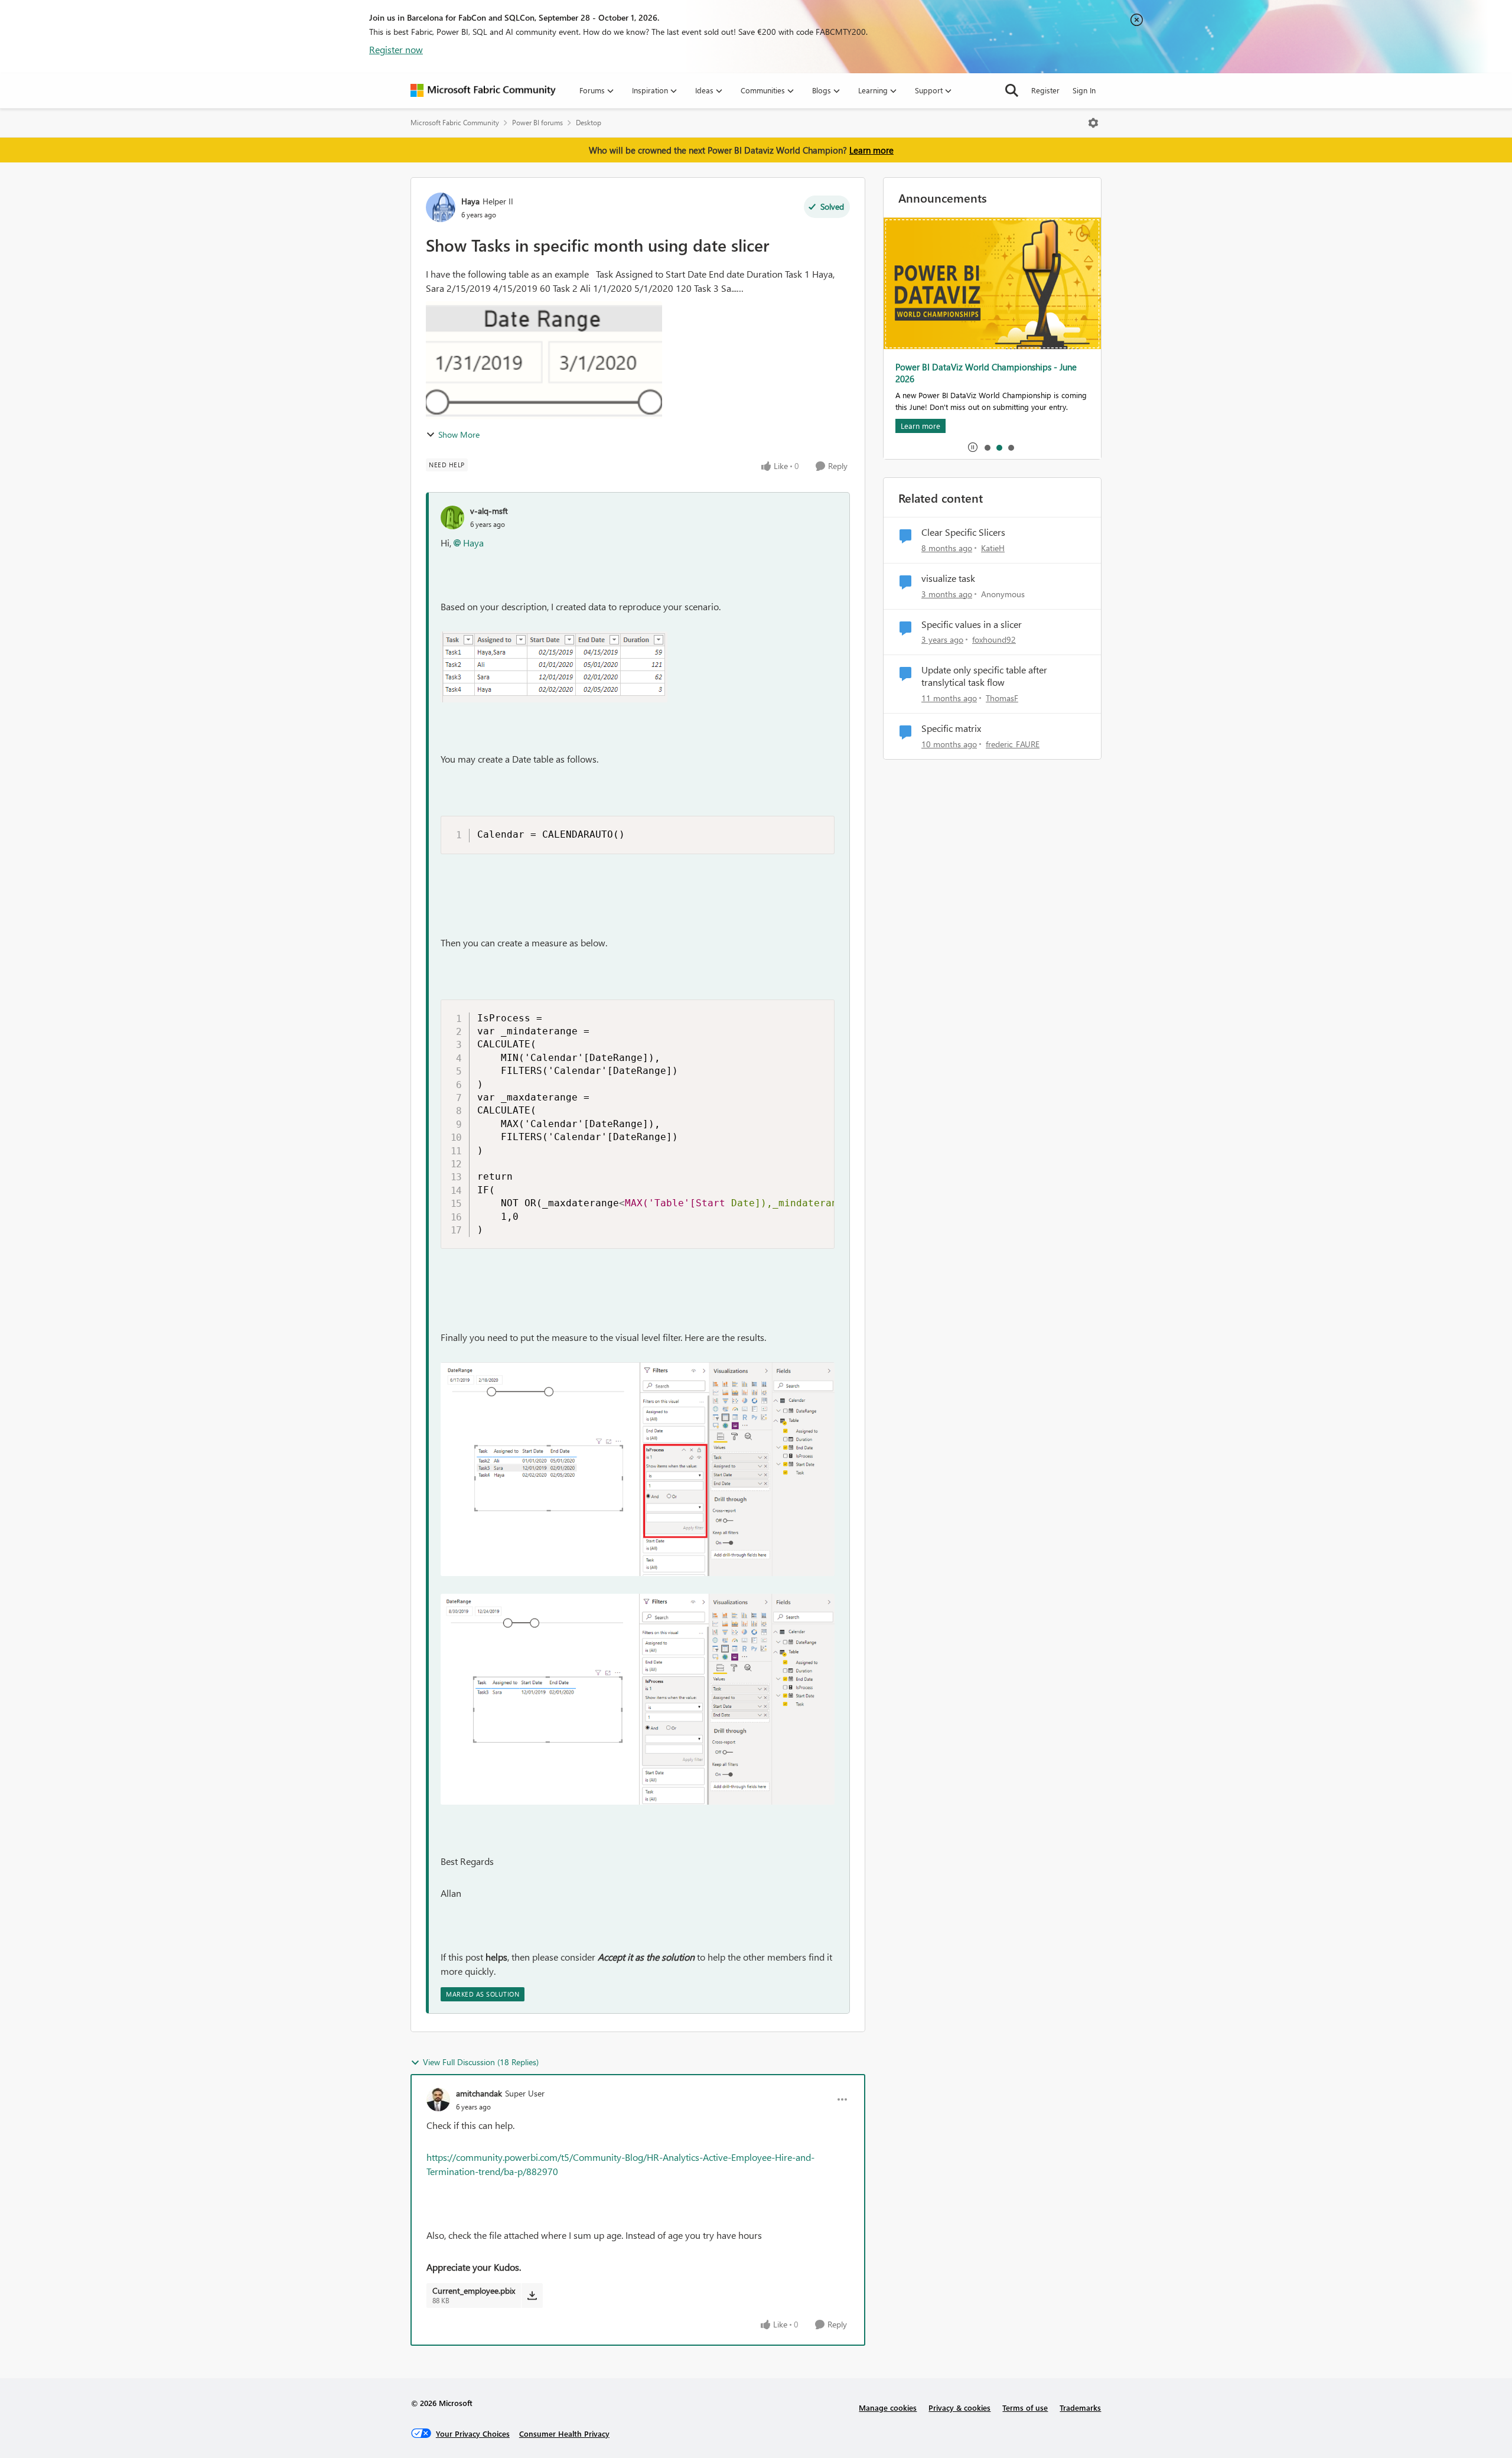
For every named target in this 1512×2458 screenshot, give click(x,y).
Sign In (1084, 90)
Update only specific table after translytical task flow (984, 676)
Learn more (871, 150)
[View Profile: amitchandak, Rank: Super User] (438, 2099)
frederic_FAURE (1013, 744)
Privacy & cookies (959, 2407)
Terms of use (1025, 2407)
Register (1045, 90)
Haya (470, 201)
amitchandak (479, 2093)
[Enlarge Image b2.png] (638, 1469)
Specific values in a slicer (972, 624)
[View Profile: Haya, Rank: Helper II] (441, 207)
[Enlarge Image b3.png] (638, 1699)
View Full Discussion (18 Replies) (481, 2062)
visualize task (948, 578)
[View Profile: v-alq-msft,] (452, 517)
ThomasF (1002, 698)
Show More (459, 434)
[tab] (987, 447)
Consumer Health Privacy (564, 2433)
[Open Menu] (1093, 123)
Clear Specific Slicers (963, 532)
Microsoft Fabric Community (455, 123)
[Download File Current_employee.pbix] (532, 2296)
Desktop (589, 123)
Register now (396, 49)
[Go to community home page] (483, 90)
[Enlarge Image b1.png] (554, 667)
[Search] (1012, 90)
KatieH (993, 548)
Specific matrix (951, 728)
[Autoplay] (973, 447)
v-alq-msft (489, 511)
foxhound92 (994, 639)
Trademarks (1080, 2407)
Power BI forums (537, 123)
